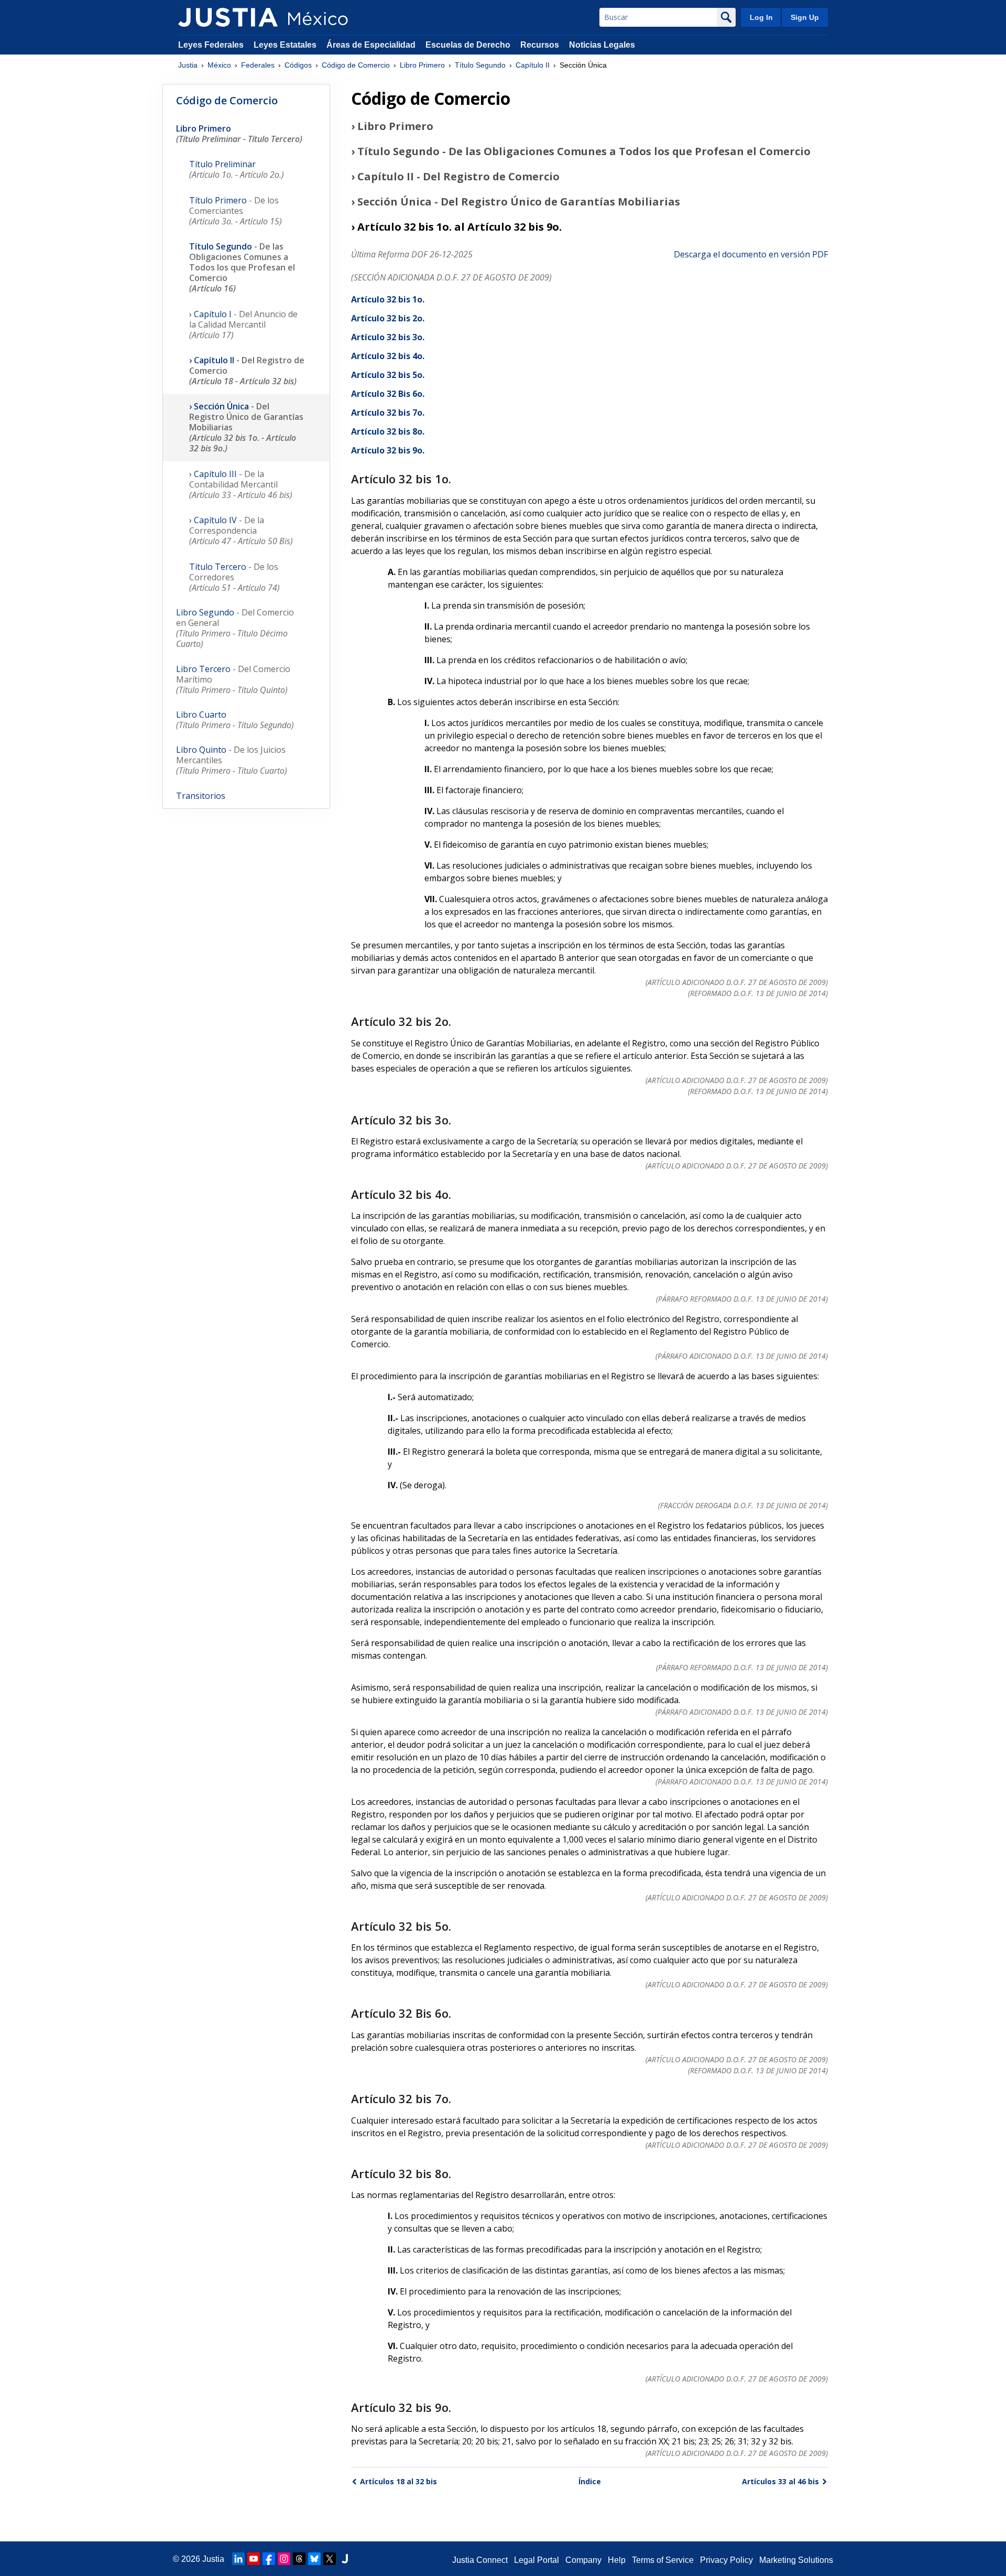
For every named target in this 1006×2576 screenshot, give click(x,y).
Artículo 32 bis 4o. (388, 356)
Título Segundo (480, 65)
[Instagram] (284, 2559)
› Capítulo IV (241, 531)
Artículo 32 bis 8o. (388, 431)
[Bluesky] (314, 2559)
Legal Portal (537, 2560)
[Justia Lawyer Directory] (345, 2559)
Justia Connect (480, 2560)
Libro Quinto (232, 760)
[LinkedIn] (238, 2559)
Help (617, 2560)
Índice (590, 2481)
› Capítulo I (243, 324)
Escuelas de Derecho (468, 45)
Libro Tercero (233, 679)
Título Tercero (234, 577)
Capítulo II (533, 65)
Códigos (298, 65)
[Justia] (228, 17)
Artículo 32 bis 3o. (388, 337)
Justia (188, 65)
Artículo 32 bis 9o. (388, 450)
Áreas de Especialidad (371, 45)
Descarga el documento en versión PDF (751, 254)
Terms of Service (663, 2560)
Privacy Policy (726, 2560)
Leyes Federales (211, 45)
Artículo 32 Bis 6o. (388, 394)
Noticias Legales (602, 45)
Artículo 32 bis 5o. (388, 375)
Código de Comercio (356, 65)
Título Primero (236, 211)
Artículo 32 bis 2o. (388, 318)
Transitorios (201, 796)
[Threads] (299, 2559)
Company (583, 2560)
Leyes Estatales (285, 45)
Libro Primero (422, 65)
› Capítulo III (241, 484)
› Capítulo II (247, 371)
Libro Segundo (235, 628)
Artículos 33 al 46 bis (780, 2481)
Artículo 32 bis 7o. (388, 413)
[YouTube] (254, 2559)
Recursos (540, 45)
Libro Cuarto (235, 720)
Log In (761, 17)
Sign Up (805, 17)
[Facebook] (269, 2559)
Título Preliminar (237, 169)
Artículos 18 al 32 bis (398, 2481)
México (219, 65)
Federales (258, 65)
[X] (330, 2559)
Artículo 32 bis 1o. (388, 299)
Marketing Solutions (796, 2560)
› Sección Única (246, 427)
